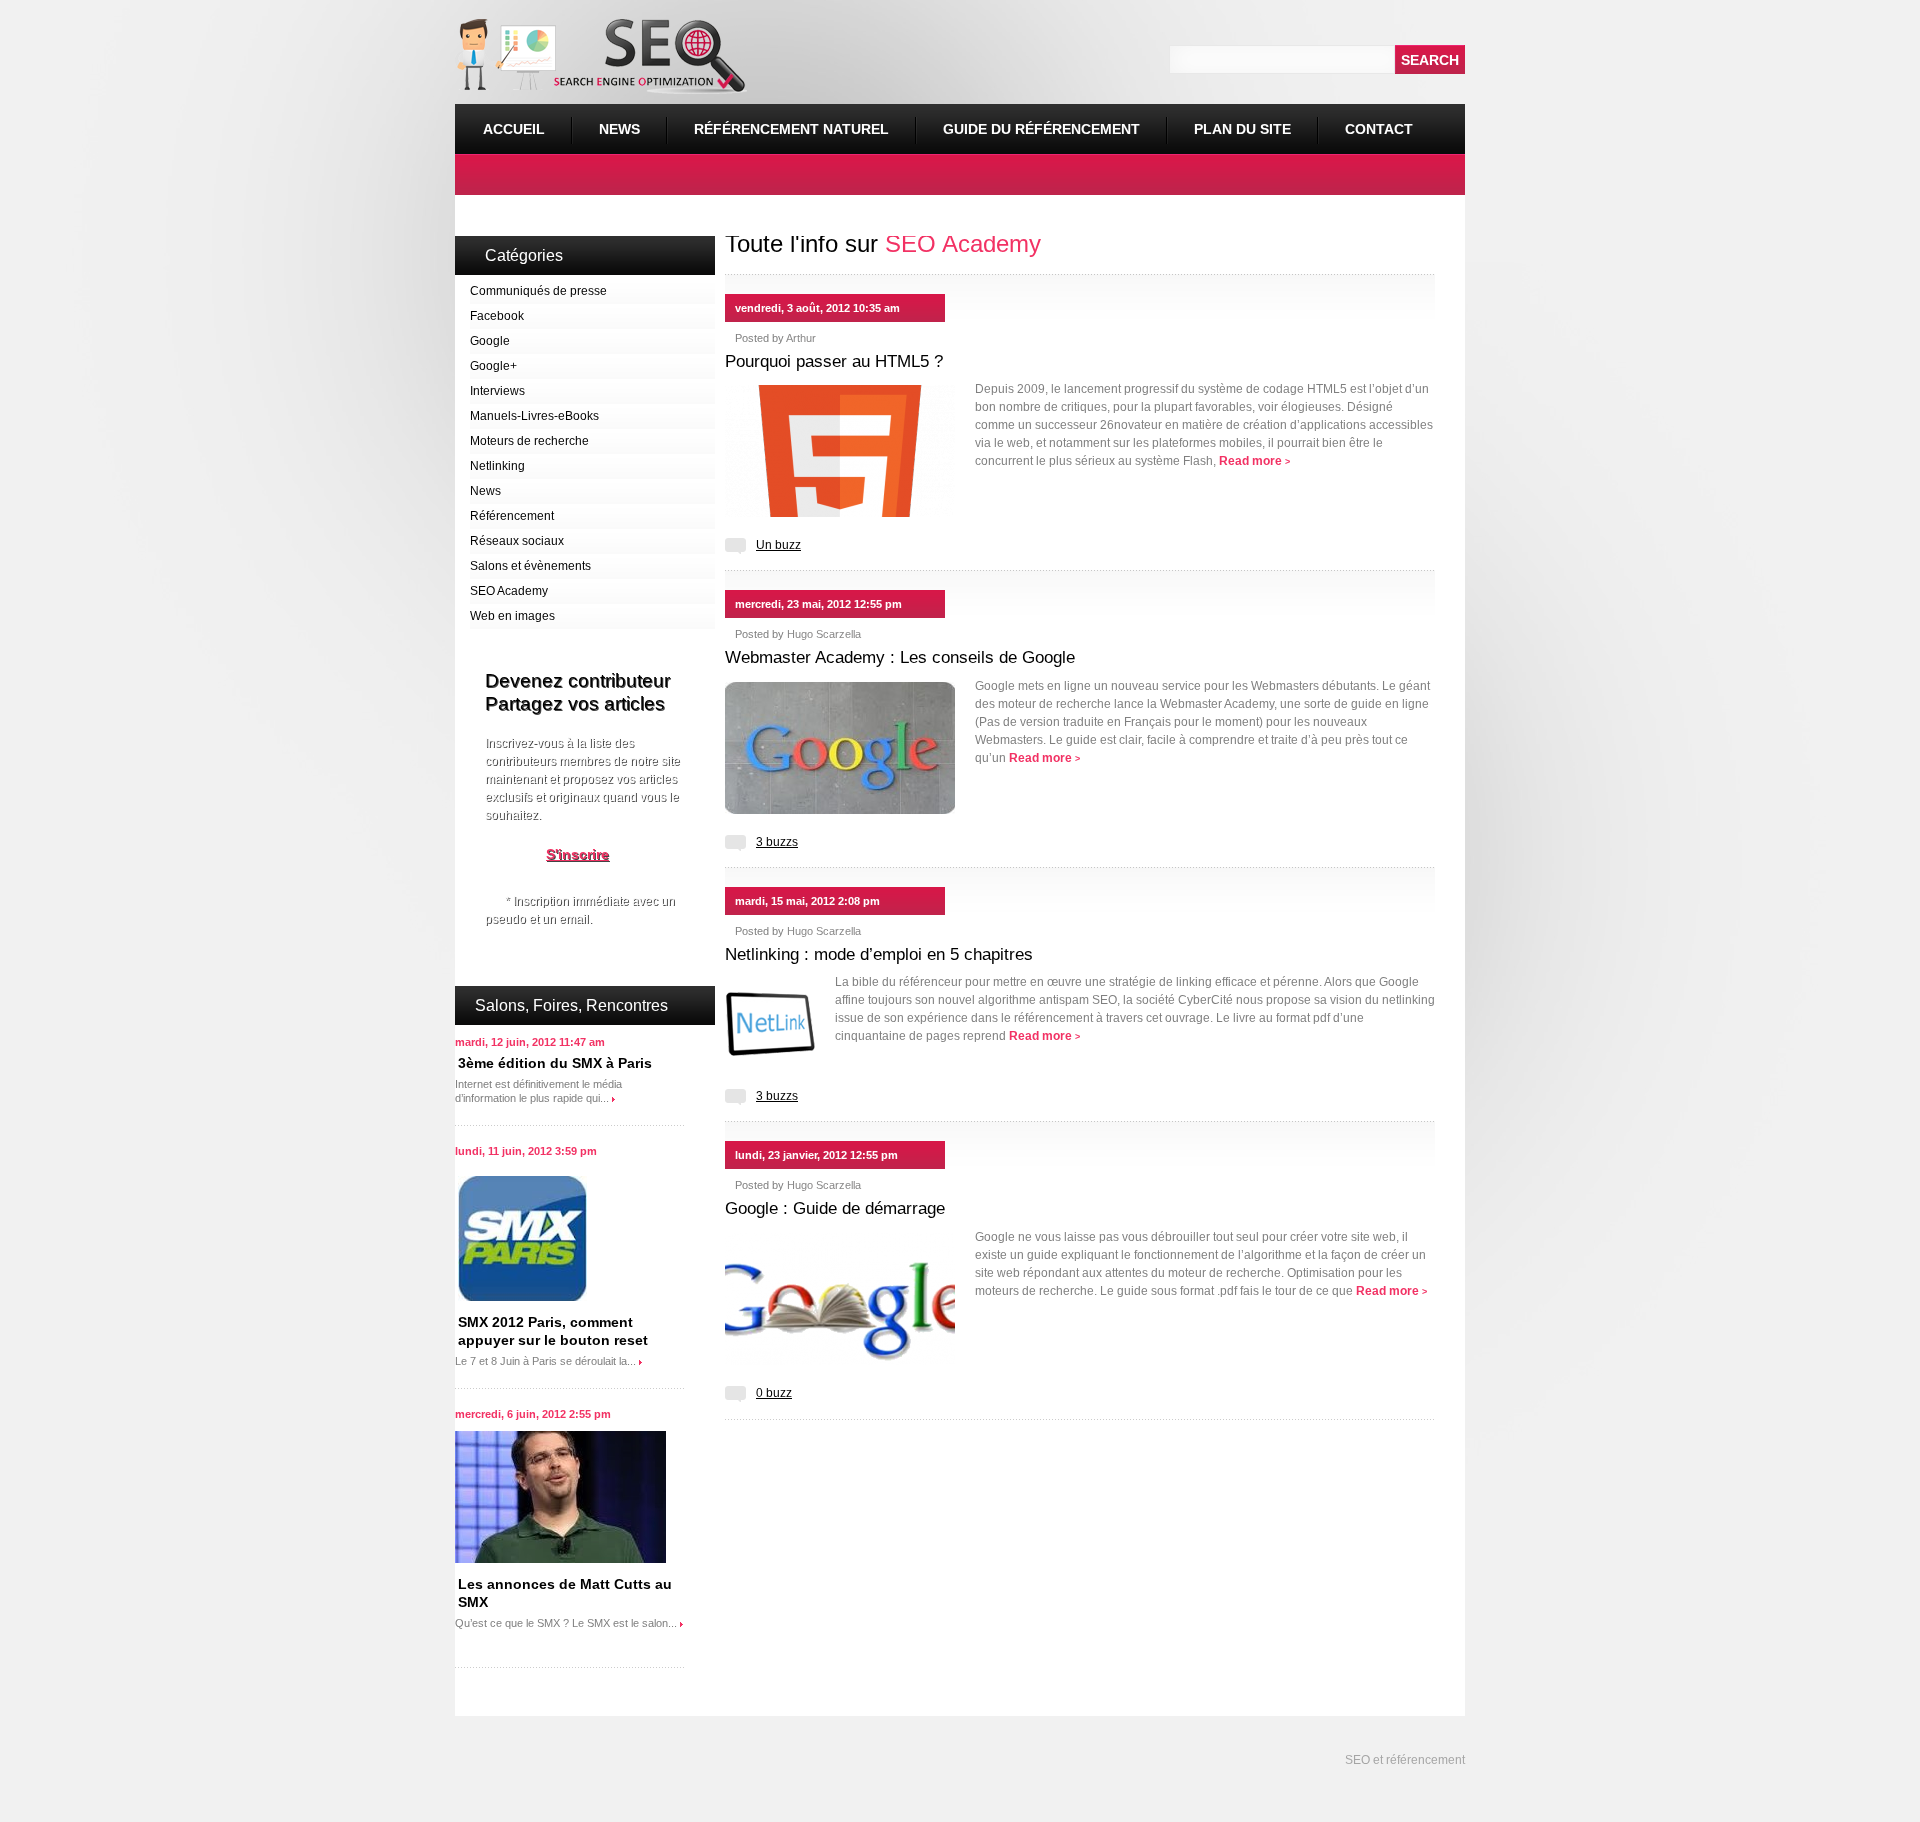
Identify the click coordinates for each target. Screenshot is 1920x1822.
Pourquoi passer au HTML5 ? (834, 361)
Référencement (512, 516)
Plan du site (1242, 129)
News (619, 129)
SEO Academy (509, 591)
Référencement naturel (777, 120)
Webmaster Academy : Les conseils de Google (900, 657)
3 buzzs (777, 842)
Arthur (801, 338)
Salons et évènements (530, 566)
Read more (1254, 461)
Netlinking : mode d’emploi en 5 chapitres (879, 954)
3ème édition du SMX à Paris (555, 1063)
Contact (1379, 129)
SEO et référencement (1403, 1760)
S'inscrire (577, 854)
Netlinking (497, 466)
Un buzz (778, 545)
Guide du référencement (1041, 129)
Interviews (497, 391)
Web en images (512, 616)
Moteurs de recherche (529, 441)
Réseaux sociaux (517, 541)
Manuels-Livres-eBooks (534, 416)
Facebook (497, 316)
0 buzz (774, 1393)
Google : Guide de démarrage (835, 1208)
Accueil (514, 129)
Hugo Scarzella (824, 634)
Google (490, 341)
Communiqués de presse (538, 291)
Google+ (493, 366)
